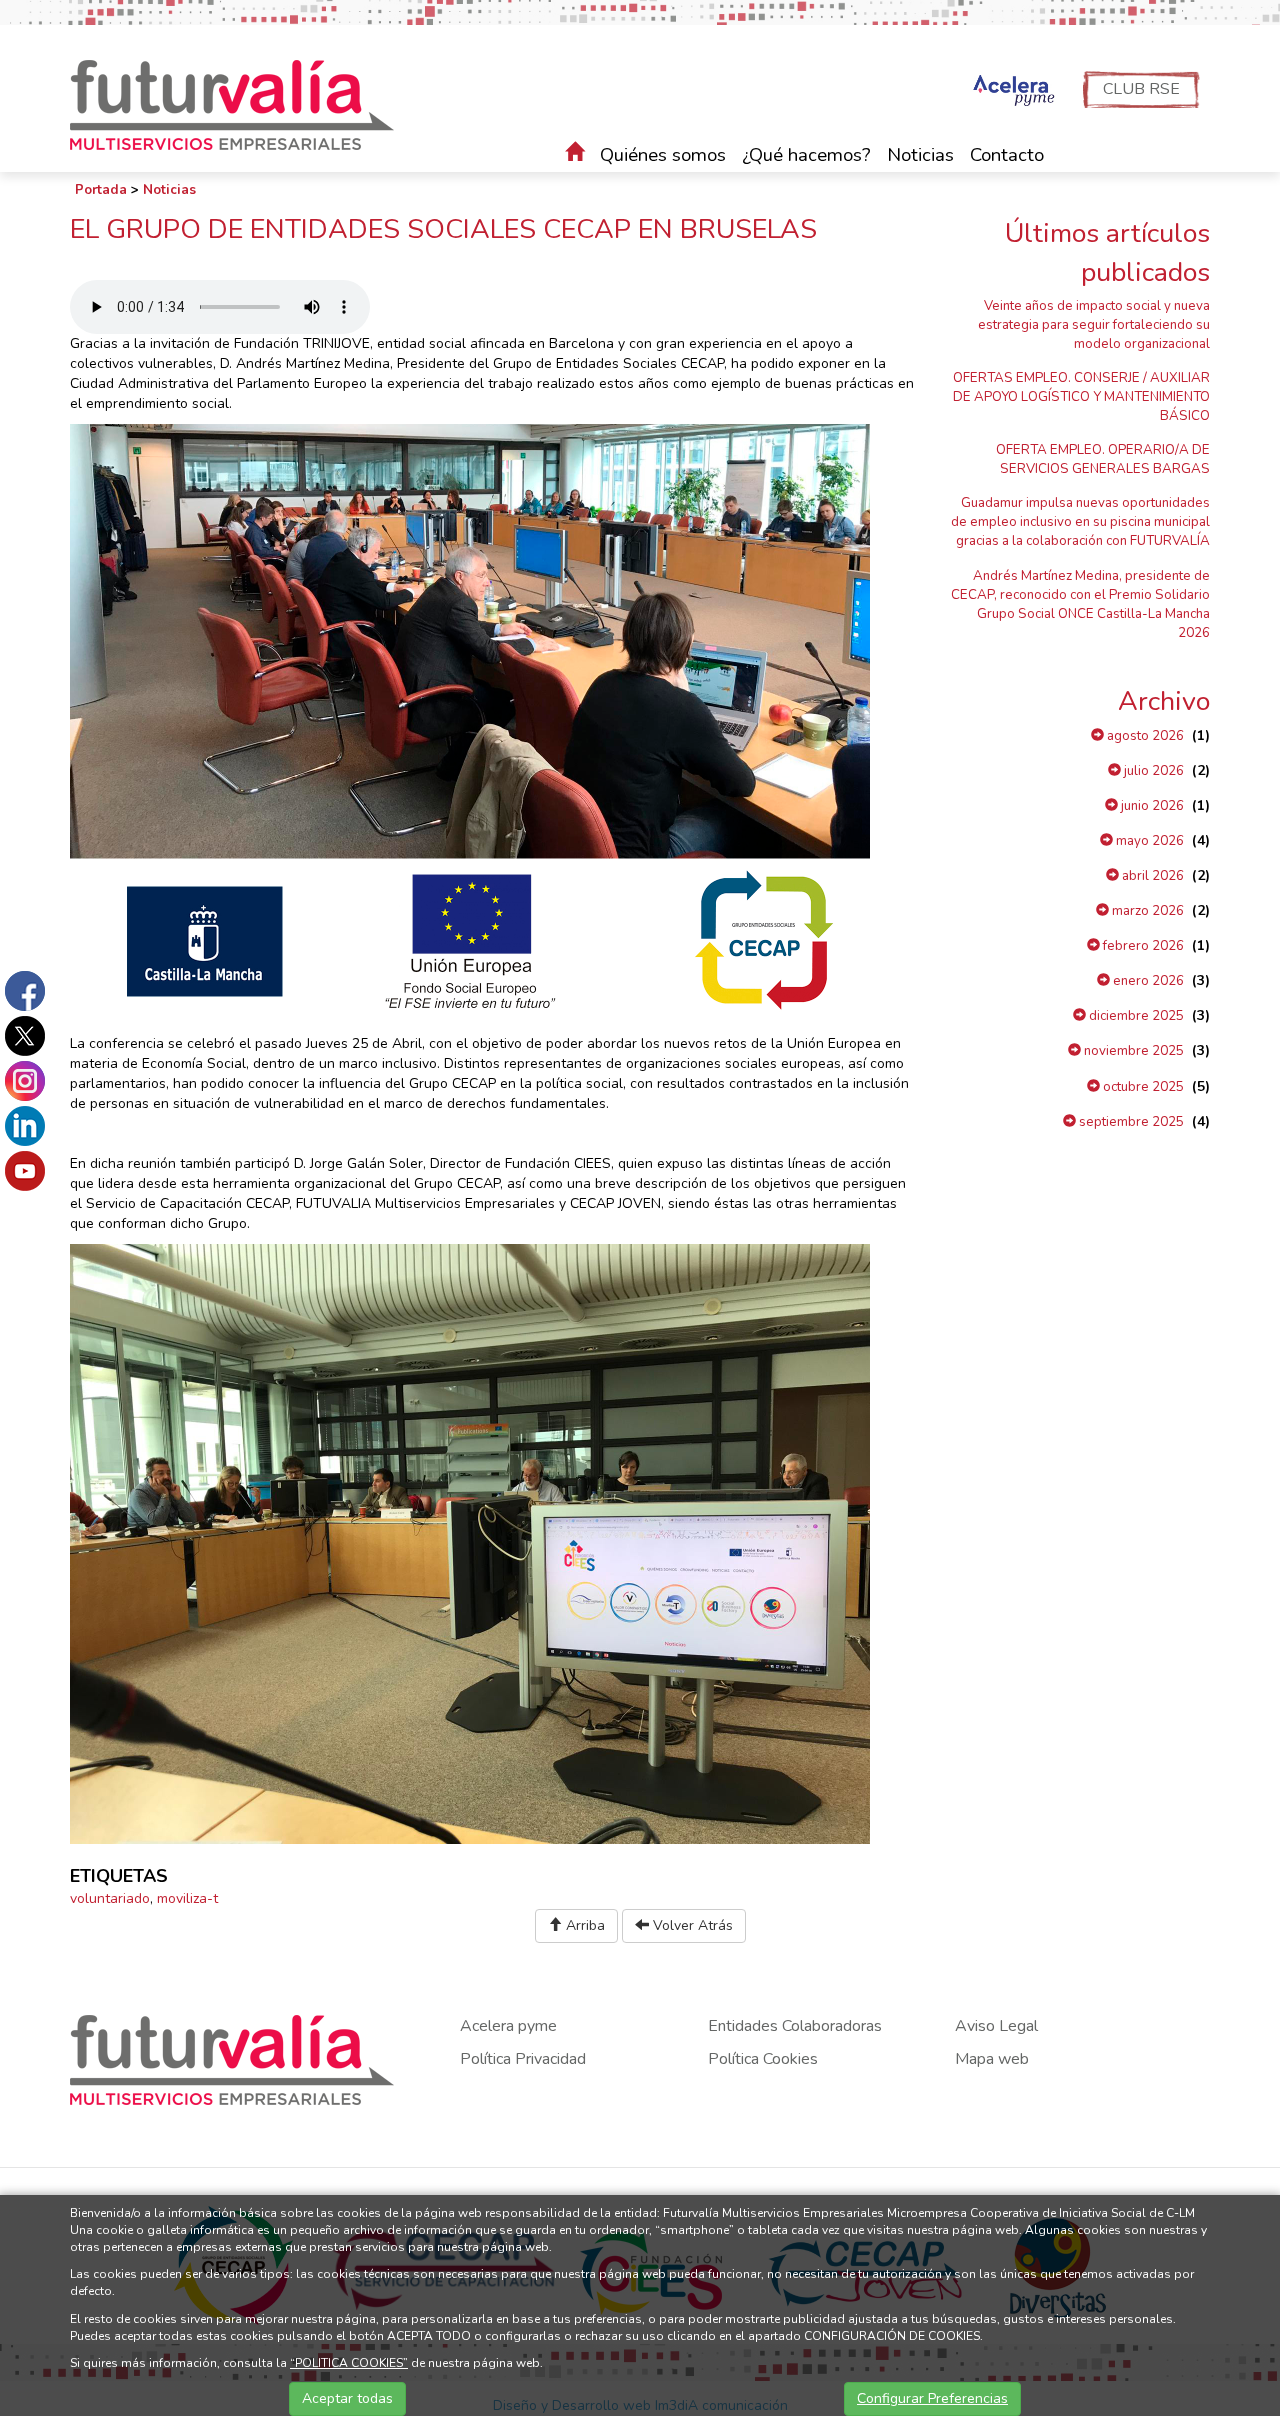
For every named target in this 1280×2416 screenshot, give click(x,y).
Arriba (583, 1925)
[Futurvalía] (239, 103)
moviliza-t (187, 1898)
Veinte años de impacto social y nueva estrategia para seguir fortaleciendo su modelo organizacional (1094, 325)
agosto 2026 (1144, 736)
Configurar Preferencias (932, 2398)
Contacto (1007, 155)
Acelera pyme (508, 2026)
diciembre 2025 (1135, 1016)
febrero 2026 (1142, 946)
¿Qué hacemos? (806, 155)
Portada (101, 190)
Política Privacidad (523, 2059)
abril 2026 (1151, 876)
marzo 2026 (1146, 911)
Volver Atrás (691, 1925)
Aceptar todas (347, 2398)
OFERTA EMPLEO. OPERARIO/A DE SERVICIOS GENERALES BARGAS (1103, 459)
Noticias (920, 155)
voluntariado (110, 1898)
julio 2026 (1152, 771)
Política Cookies (763, 2059)
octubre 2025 (1142, 1087)
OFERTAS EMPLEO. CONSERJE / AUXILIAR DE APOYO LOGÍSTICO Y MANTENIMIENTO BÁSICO (1081, 397)
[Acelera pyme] (1011, 92)
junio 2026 (1151, 806)
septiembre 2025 (1130, 1122)
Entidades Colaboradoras (795, 2026)
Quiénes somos (663, 155)
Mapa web (992, 2059)
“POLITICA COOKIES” (349, 2363)
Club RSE (1141, 89)
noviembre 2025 (1132, 1051)
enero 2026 (1147, 981)
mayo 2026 (1148, 841)
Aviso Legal (996, 2026)
